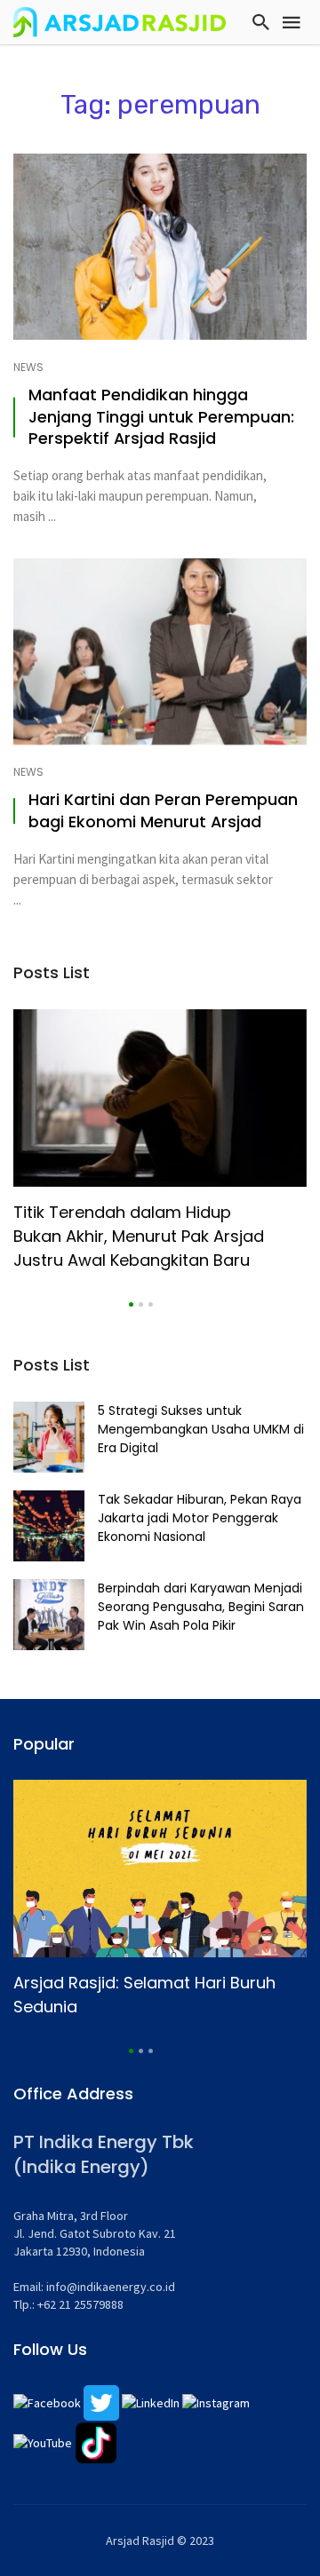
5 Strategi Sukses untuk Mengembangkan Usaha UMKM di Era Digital (201, 1429)
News (28, 367)
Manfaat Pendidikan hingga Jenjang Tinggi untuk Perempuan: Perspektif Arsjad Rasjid (161, 417)
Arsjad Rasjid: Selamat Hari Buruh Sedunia (144, 1995)
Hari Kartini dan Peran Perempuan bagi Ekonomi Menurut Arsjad (163, 811)
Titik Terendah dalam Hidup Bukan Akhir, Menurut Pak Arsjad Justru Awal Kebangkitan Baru (139, 1236)
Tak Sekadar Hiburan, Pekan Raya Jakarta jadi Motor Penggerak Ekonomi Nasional (200, 1518)
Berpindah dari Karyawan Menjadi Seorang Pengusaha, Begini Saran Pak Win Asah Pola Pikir (201, 1607)
